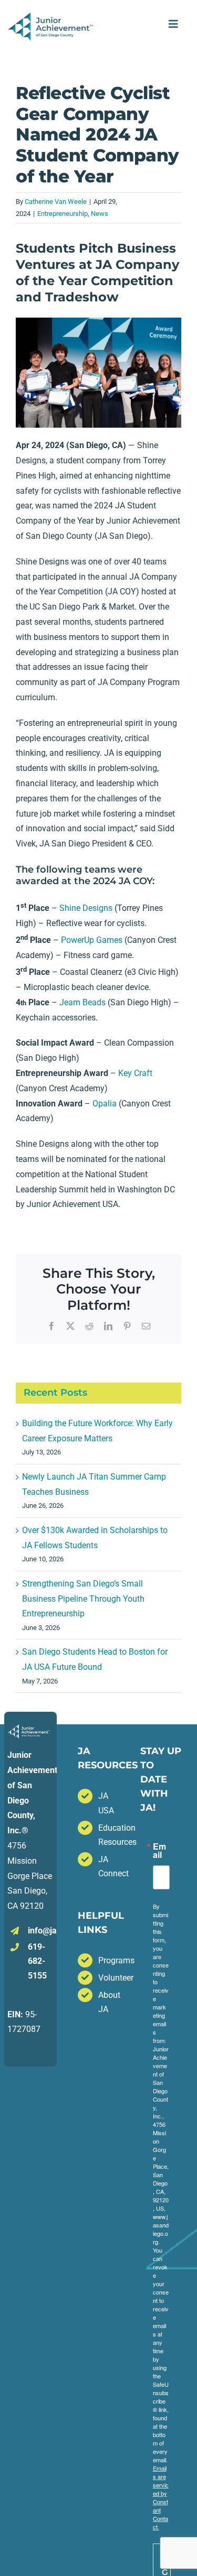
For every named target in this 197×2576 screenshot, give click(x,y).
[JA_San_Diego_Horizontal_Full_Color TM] (51, 17)
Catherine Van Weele (56, 202)
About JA (109, 2002)
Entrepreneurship (63, 214)
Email (159, 1851)
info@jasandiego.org (41, 1931)
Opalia (105, 1104)
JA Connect (109, 1866)
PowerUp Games (92, 940)
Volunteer (109, 1978)
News (100, 214)
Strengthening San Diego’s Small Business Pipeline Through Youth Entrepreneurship (83, 1599)
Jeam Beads (82, 1002)
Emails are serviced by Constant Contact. (161, 2497)
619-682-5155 (37, 1961)
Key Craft (135, 1073)
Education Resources (109, 1835)
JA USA (106, 1803)
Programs (109, 1960)
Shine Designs (86, 908)
